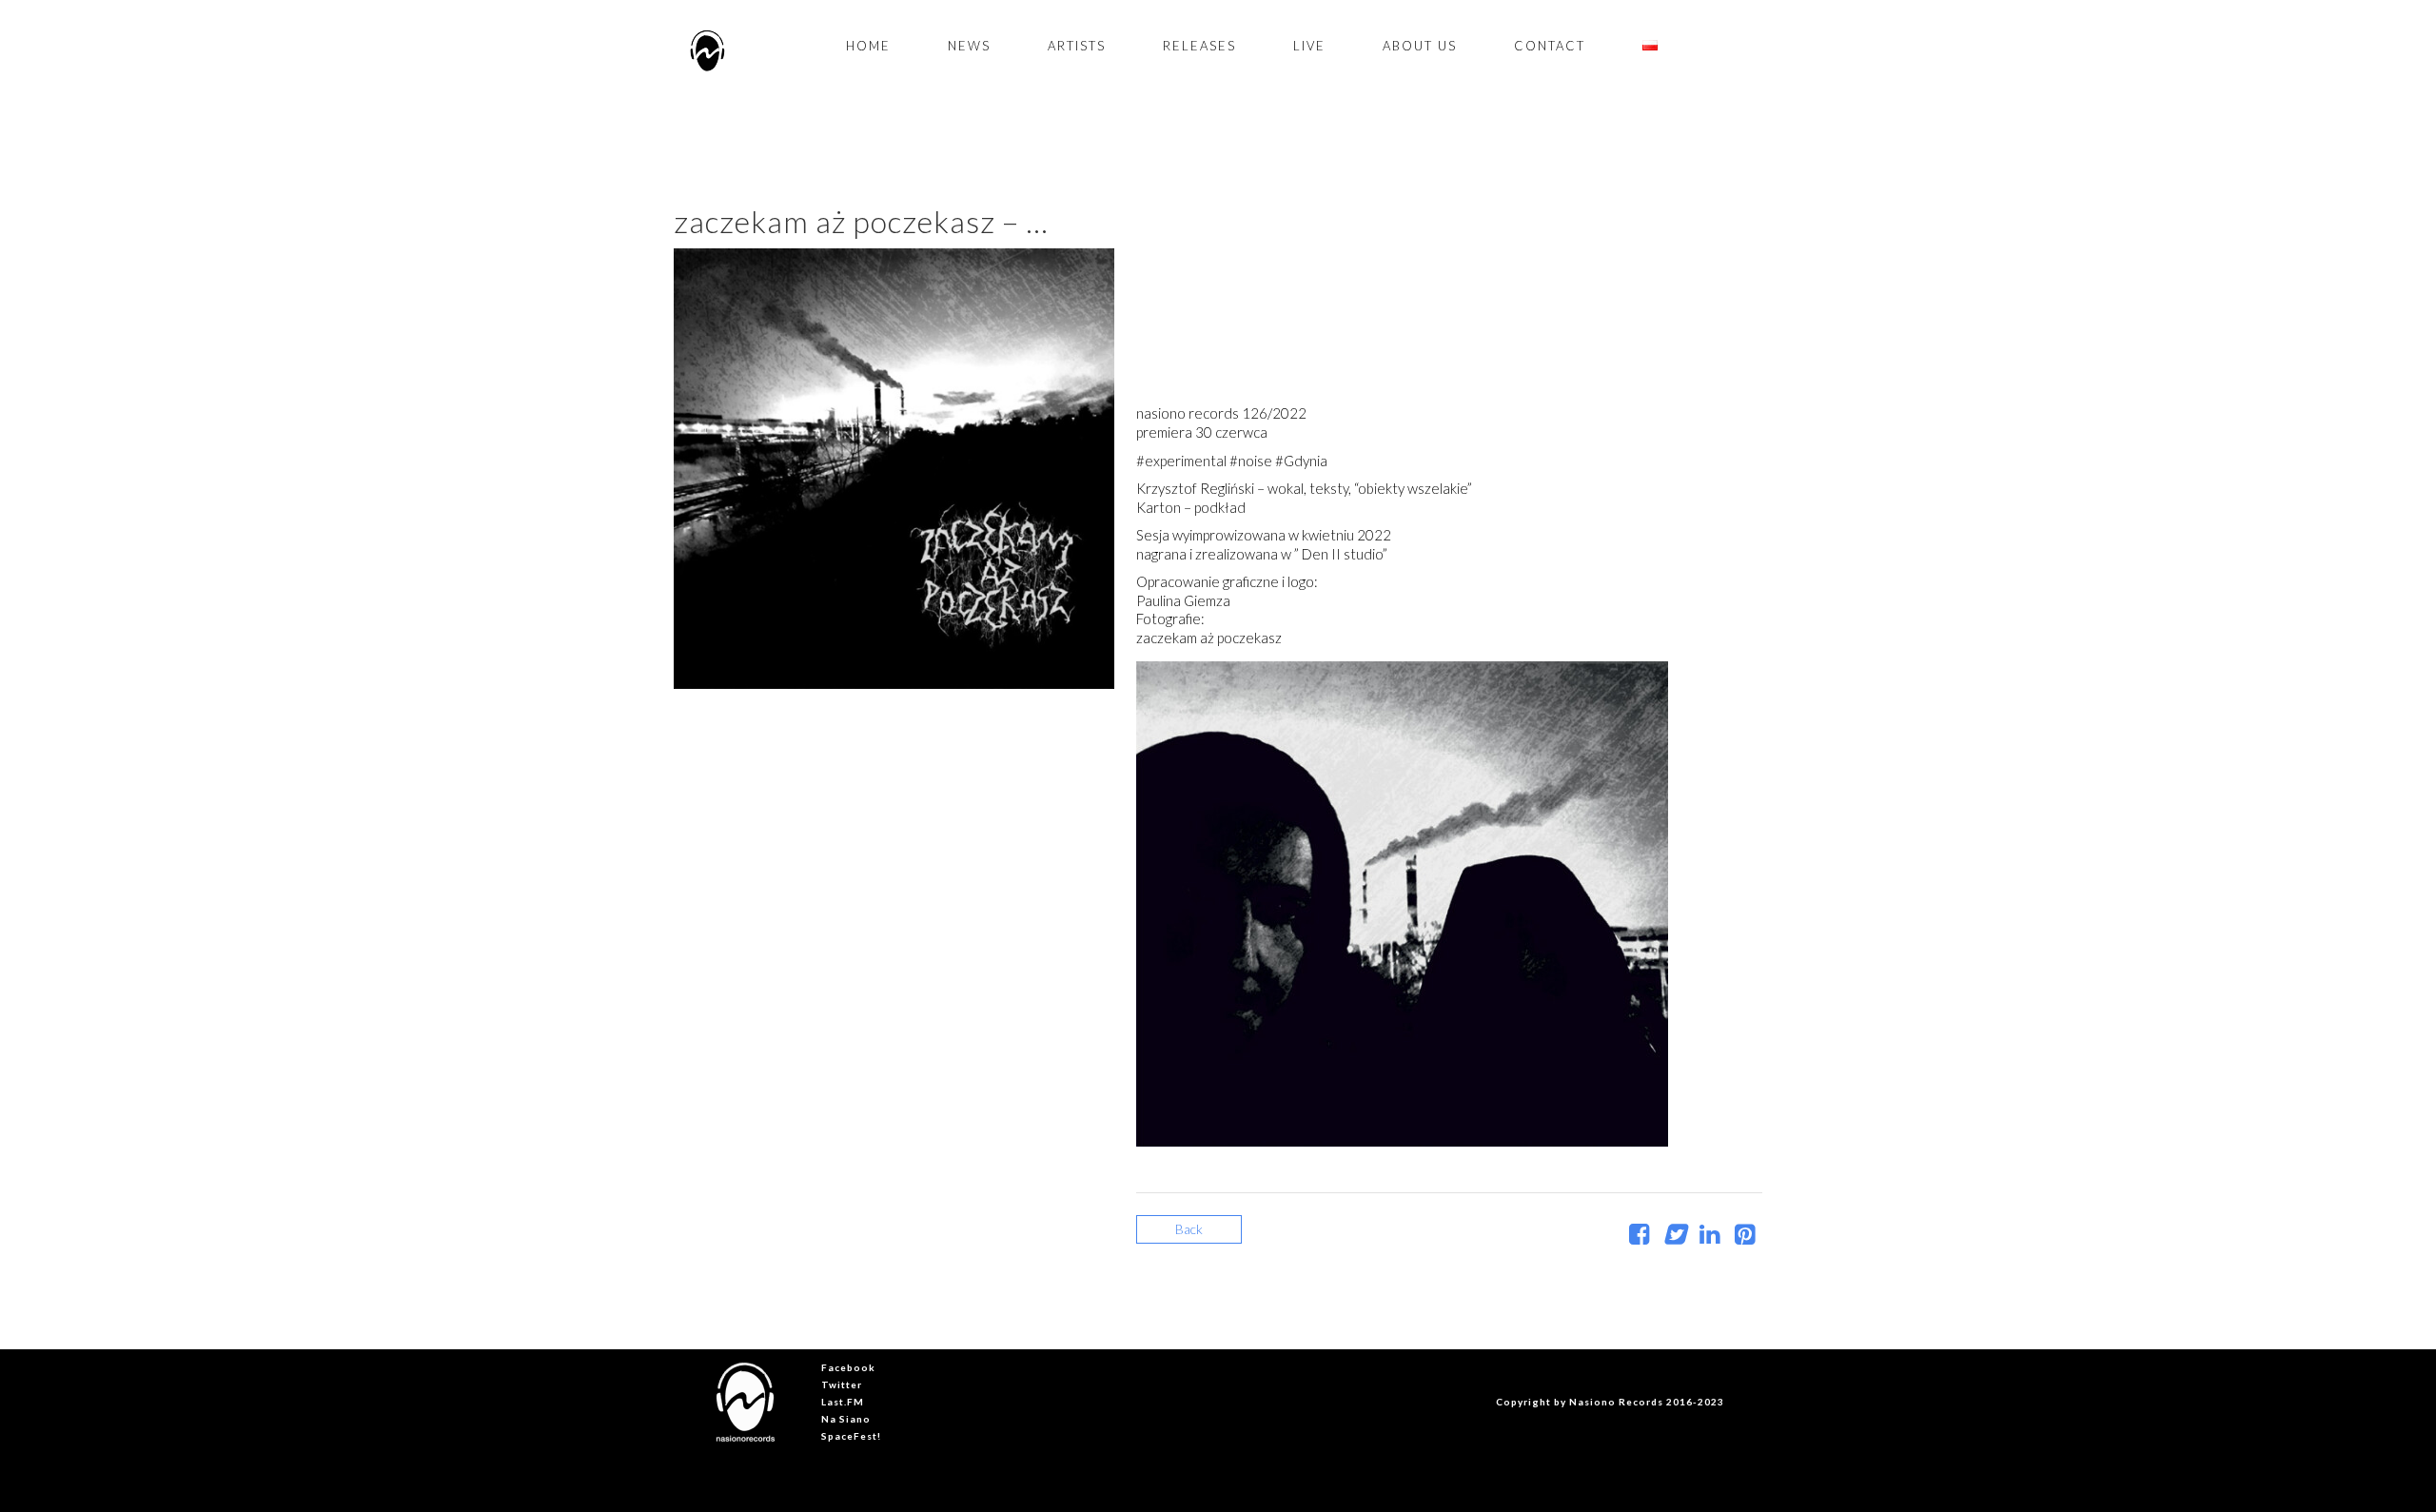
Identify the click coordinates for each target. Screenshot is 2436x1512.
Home (868, 46)
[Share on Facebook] (1639, 1237)
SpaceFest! (851, 1436)
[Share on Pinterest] (1745, 1237)
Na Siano (846, 1419)
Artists (1077, 46)
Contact (1550, 46)
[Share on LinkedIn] (1709, 1237)
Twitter (842, 1384)
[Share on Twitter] (1674, 1237)
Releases (1199, 46)
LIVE (1309, 46)
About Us (1420, 46)
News (969, 46)
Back (1189, 1229)
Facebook (848, 1367)
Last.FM (843, 1402)
